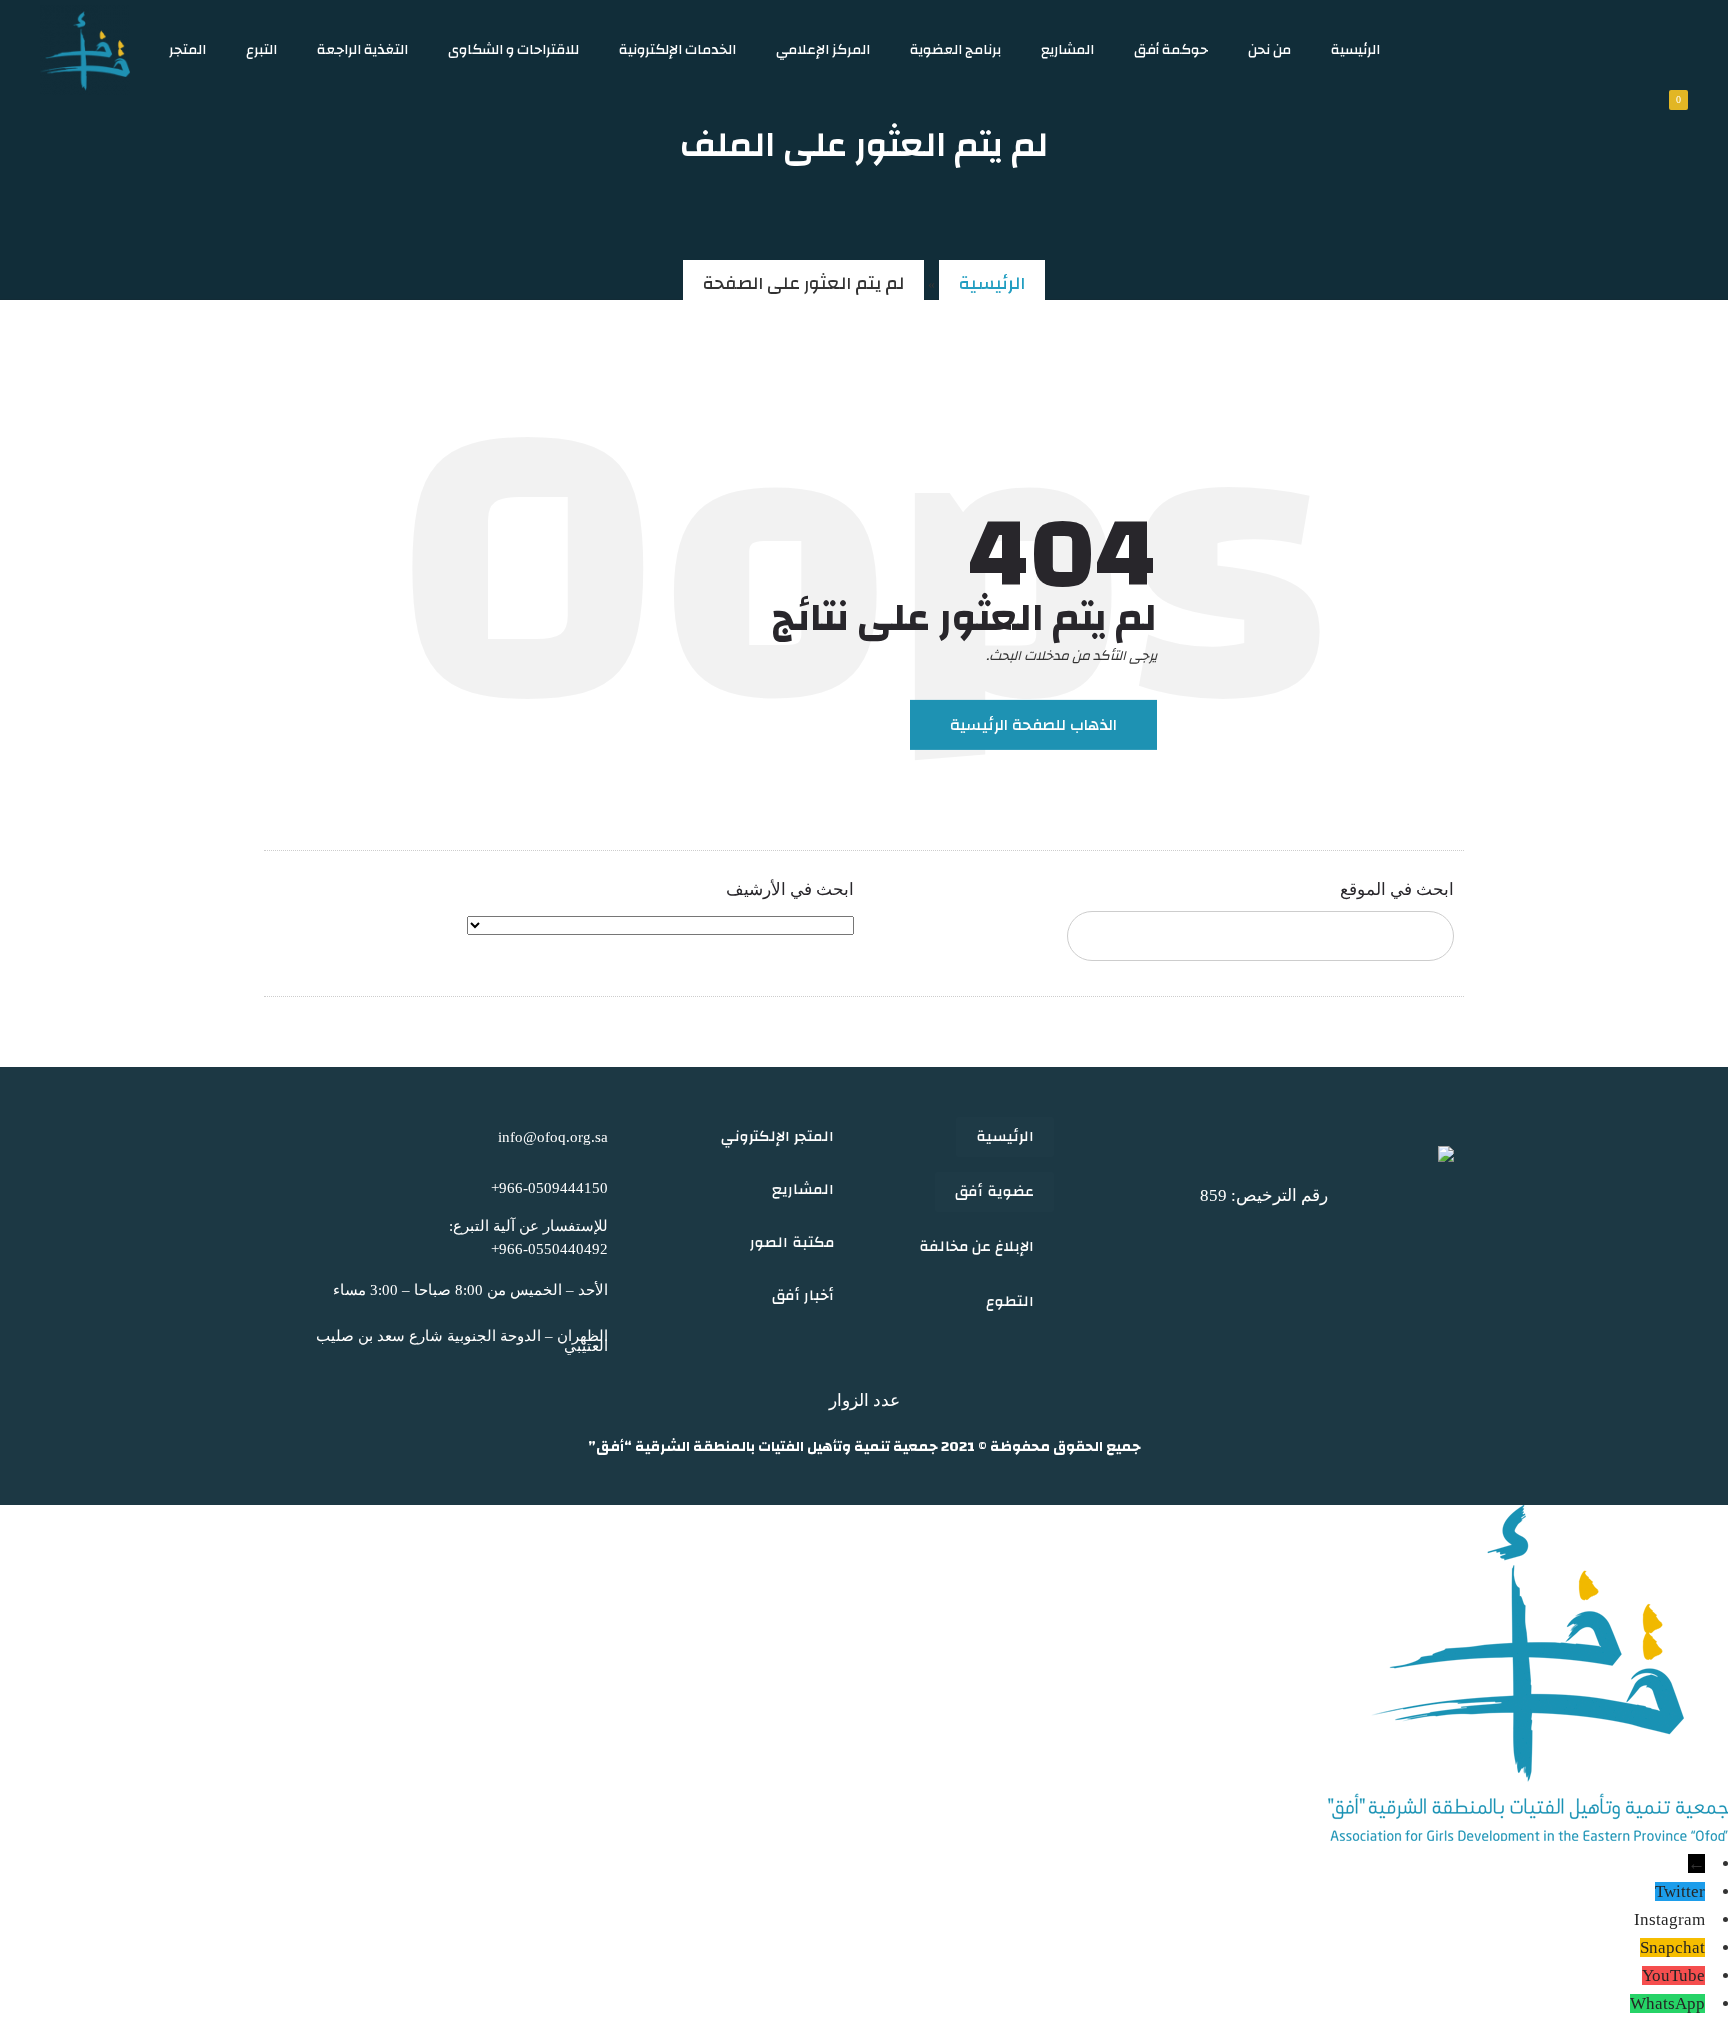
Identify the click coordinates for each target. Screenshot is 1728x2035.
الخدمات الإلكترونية (677, 50)
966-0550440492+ (549, 1249)
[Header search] (1587, 49)
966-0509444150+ (549, 1188)
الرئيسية (1355, 50)
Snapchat (1672, 1947)
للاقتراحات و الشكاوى (513, 50)
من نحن (1269, 50)
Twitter (1680, 1891)
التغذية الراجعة (362, 50)
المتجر (187, 50)
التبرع (261, 50)
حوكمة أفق (1171, 50)
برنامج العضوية (955, 50)
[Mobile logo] (1528, 1835)
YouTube (1673, 1975)
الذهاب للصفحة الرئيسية (1033, 725)
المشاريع (1067, 50)
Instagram (1669, 1919)
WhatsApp (1667, 2003)
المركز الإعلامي (823, 50)
